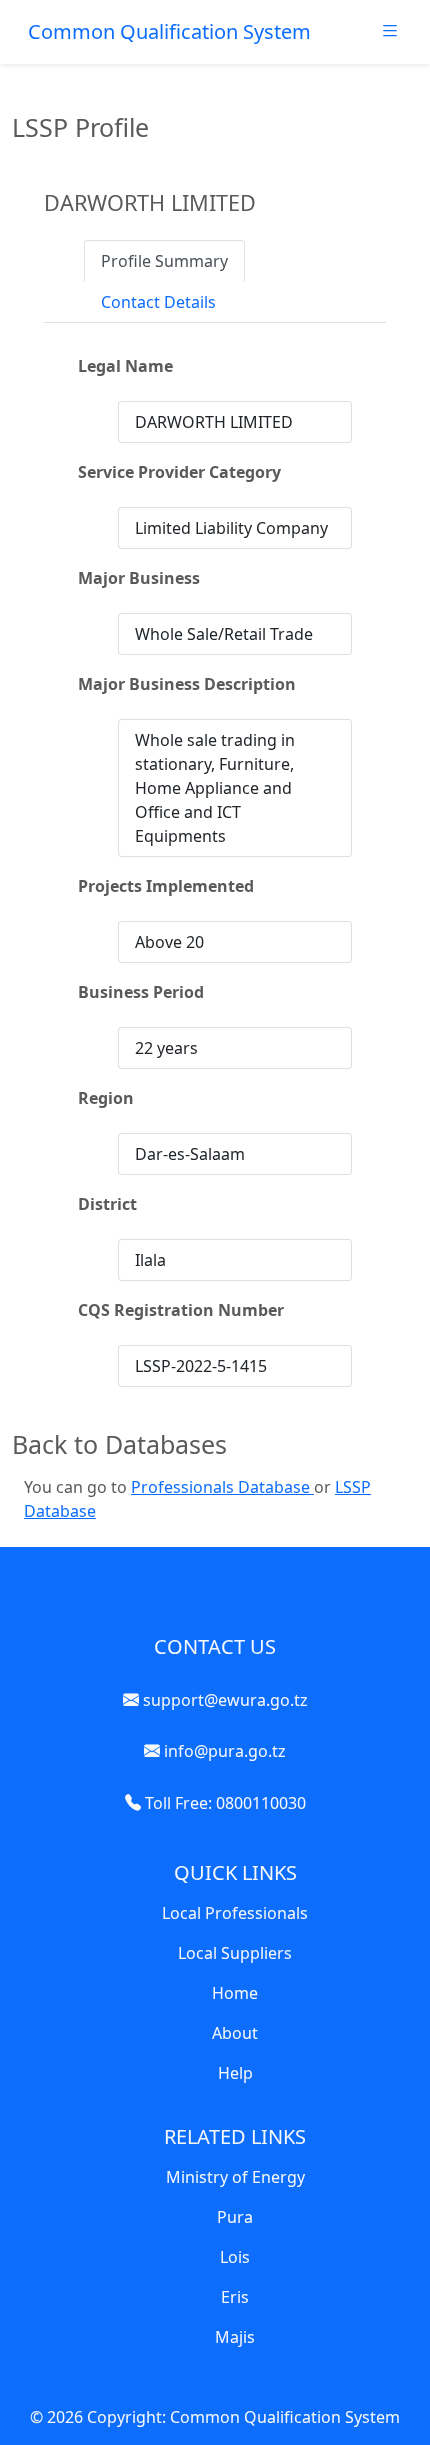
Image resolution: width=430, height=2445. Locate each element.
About (235, 2033)
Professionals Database (222, 1487)
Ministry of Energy (235, 2177)
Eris (235, 2297)
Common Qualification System (169, 31)
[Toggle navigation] (390, 36)
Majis (235, 2337)
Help (235, 2073)
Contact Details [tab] (158, 302)
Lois (235, 2257)
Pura (235, 2217)
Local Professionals (235, 1913)
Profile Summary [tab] (164, 261)
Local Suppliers (235, 1953)
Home (235, 1993)
